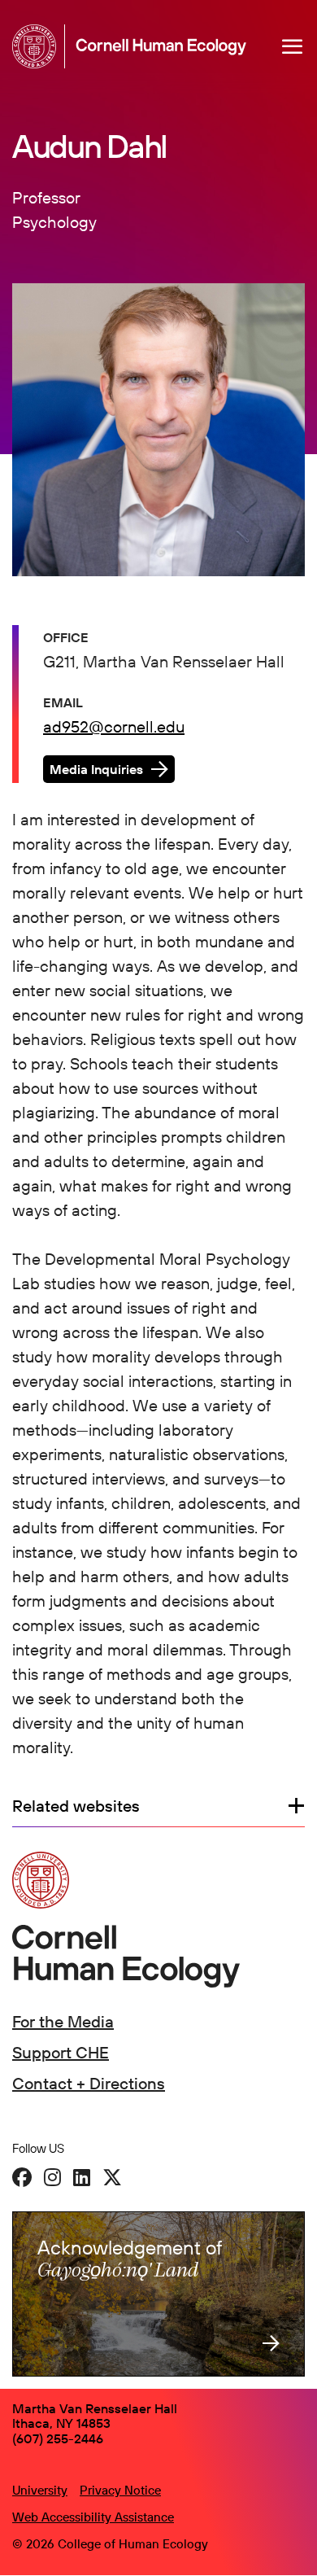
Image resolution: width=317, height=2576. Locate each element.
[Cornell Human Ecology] (39, 46)
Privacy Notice (120, 2490)
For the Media (63, 2021)
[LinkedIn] (82, 2177)
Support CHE (61, 2052)
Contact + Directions (89, 2083)
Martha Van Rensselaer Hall (95, 2408)
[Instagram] (52, 2177)
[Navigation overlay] (293, 46)
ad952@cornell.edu (114, 726)
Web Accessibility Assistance (93, 2517)
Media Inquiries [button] (96, 769)
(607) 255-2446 (58, 2438)
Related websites (76, 1806)
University (40, 2490)
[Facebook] (22, 2177)
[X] (112, 2177)
